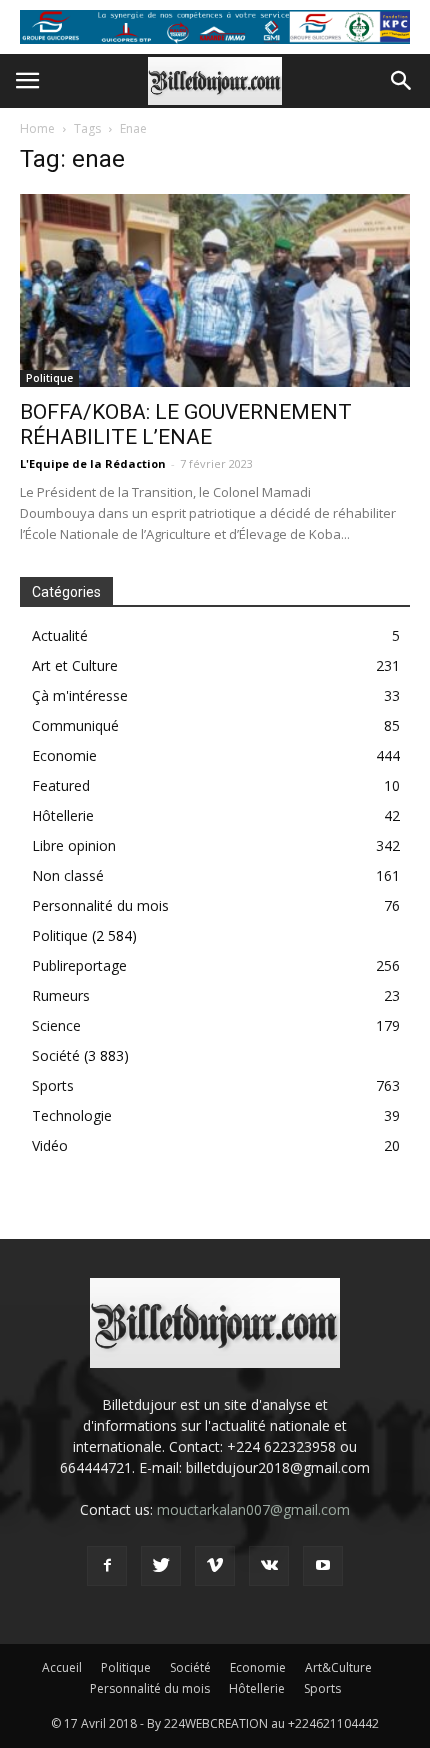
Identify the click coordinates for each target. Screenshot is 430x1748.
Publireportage (79, 965)
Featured (61, 785)
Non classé (68, 875)
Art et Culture (75, 665)
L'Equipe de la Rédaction (93, 463)
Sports (53, 1085)
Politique (49, 378)
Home (37, 128)
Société (56, 1055)
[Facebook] (107, 1566)
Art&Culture (338, 1667)
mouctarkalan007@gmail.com (253, 1509)
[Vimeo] (215, 1566)
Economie (64, 755)
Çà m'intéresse (80, 695)
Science (56, 1025)
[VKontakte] (269, 1566)
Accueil (62, 1667)
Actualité (60, 635)
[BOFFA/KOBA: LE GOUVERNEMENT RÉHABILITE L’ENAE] (215, 290)
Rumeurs (61, 995)
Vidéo (50, 1145)
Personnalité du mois (100, 905)
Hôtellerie (63, 815)
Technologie (72, 1115)
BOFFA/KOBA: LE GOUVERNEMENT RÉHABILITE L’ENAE (186, 424)
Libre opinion (74, 845)
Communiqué (75, 725)
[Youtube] (323, 1566)
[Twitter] (161, 1566)
